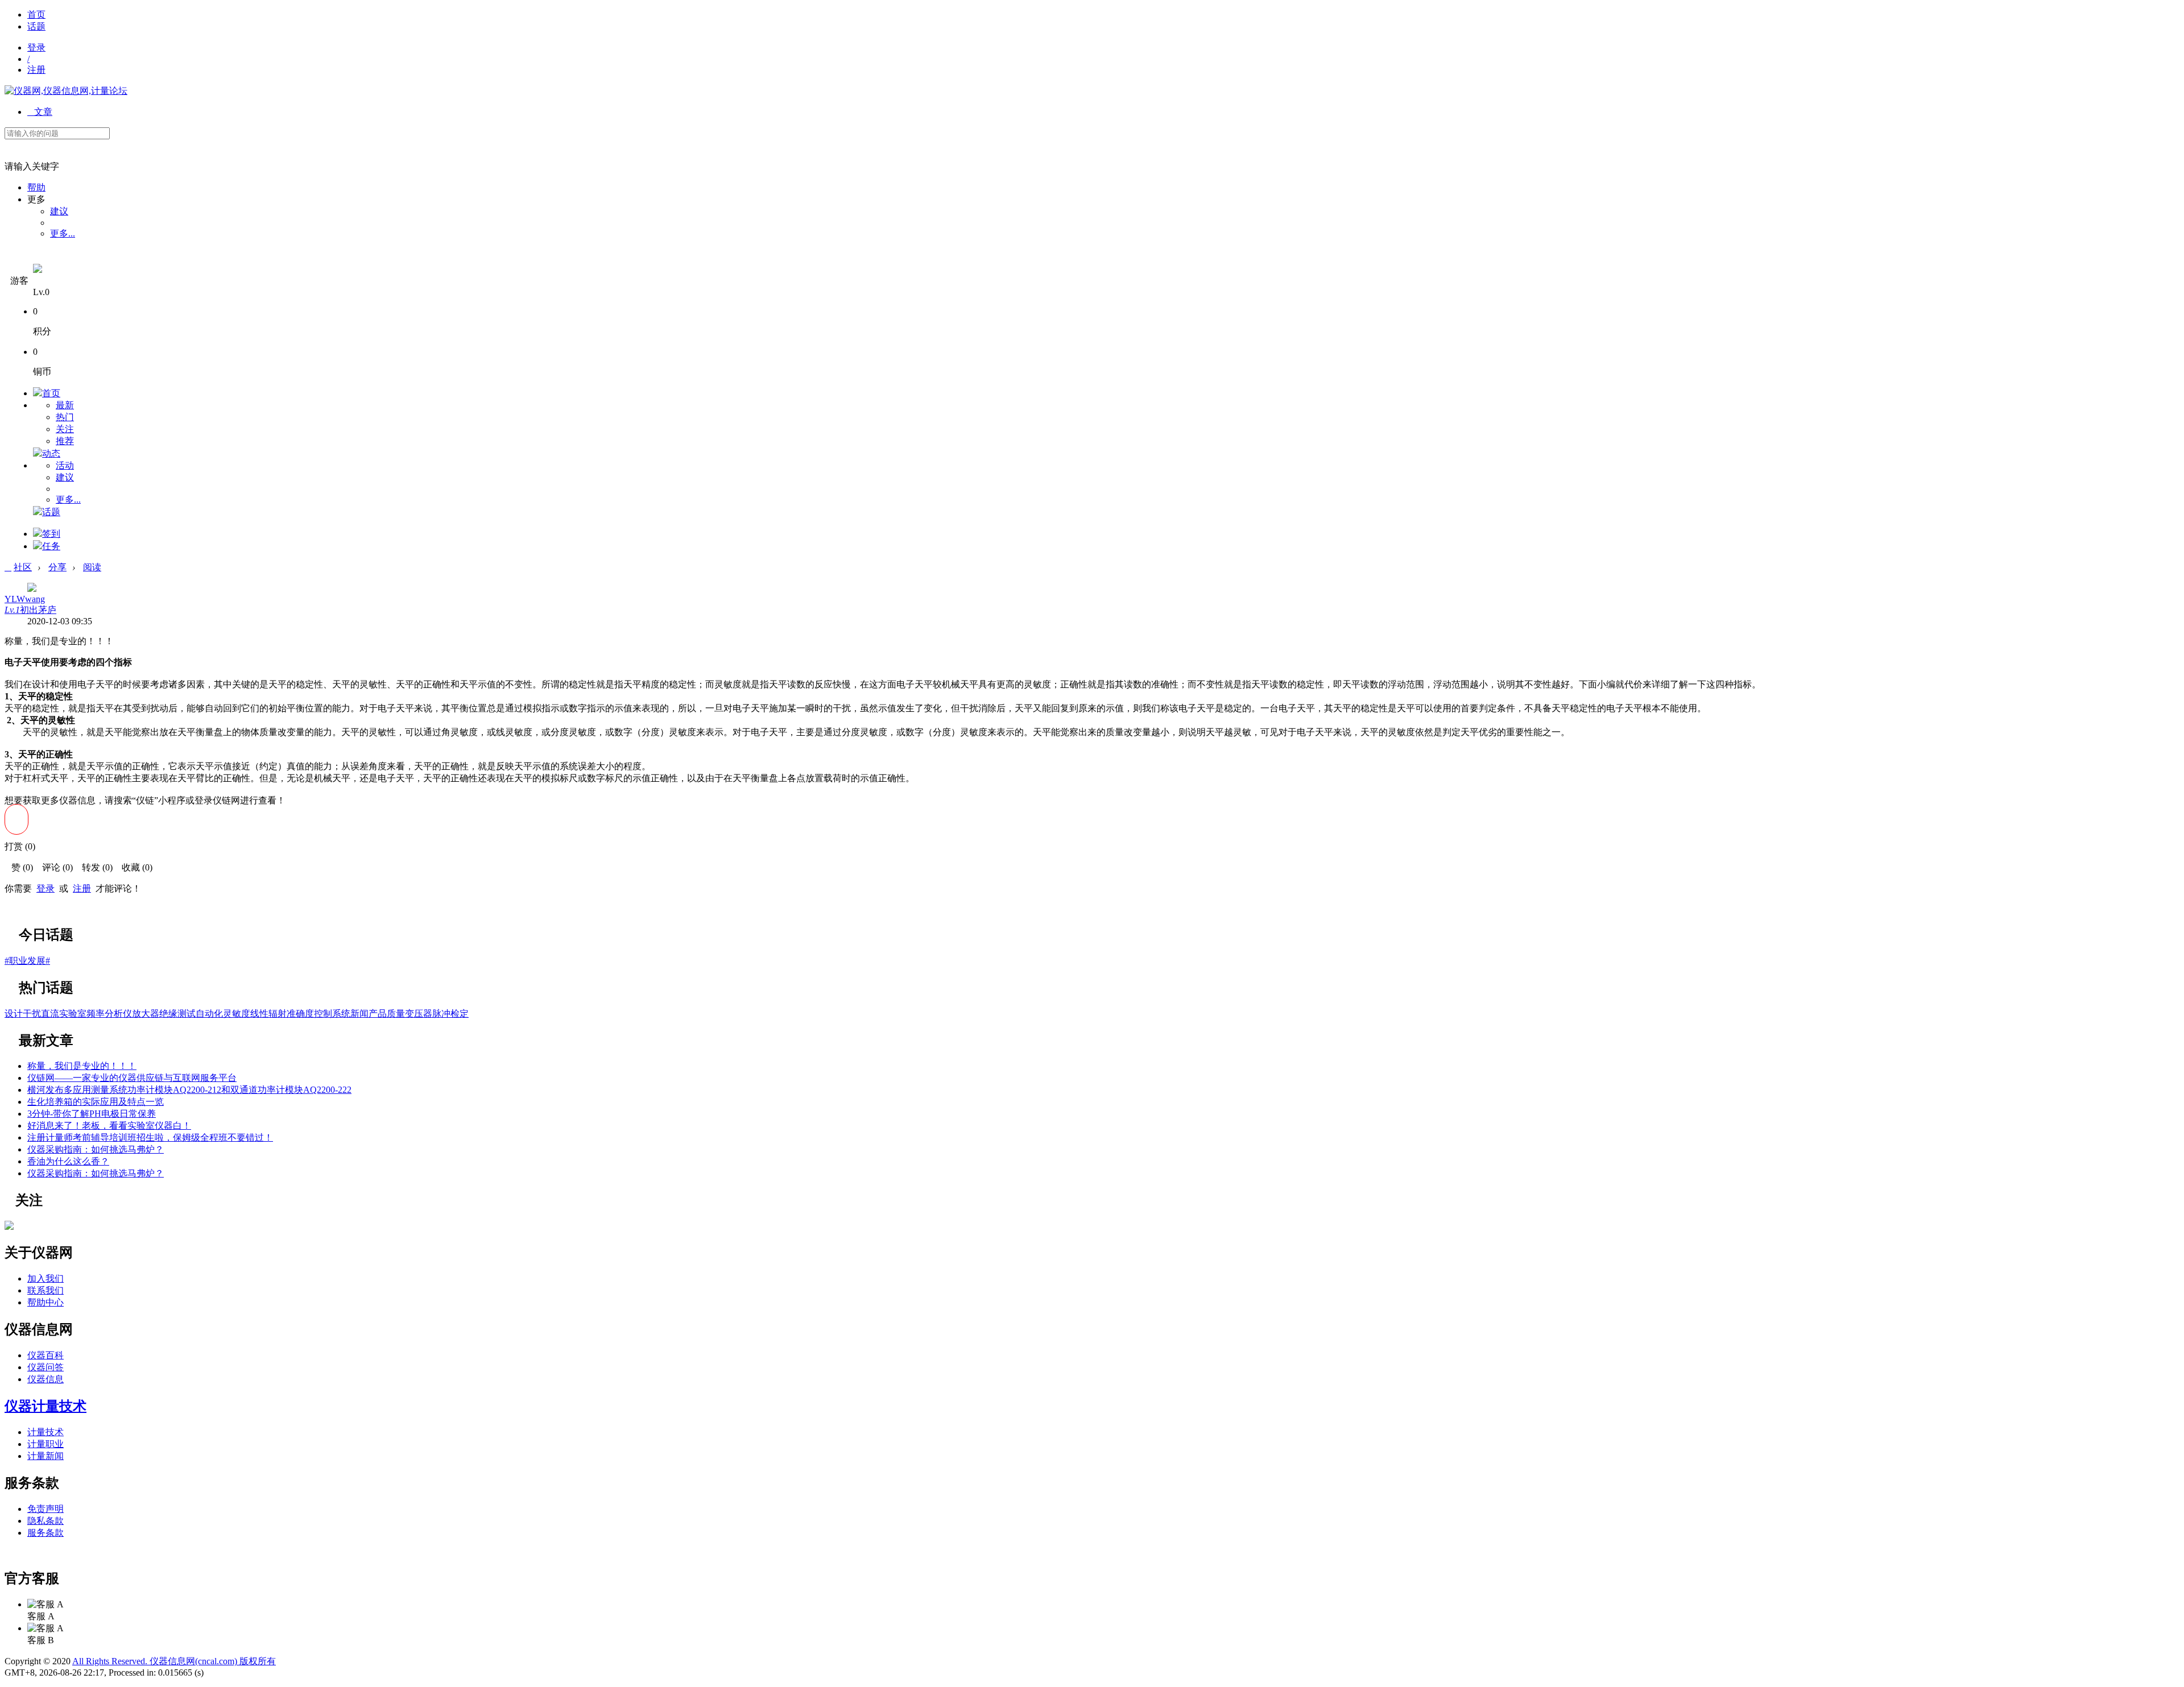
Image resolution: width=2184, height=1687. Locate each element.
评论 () (54, 867)
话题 (36, 26)
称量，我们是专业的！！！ (82, 1066)
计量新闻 (45, 1456)
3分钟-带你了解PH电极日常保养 (92, 1114)
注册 (36, 70)
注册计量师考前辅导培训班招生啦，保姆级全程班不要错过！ (150, 1137)
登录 (36, 47)
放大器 (146, 1014)
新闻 (359, 1014)
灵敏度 (237, 1014)
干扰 (32, 1014)
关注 (65, 429)
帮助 (36, 187)
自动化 (209, 1014)
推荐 (65, 441)
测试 (187, 1014)
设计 (14, 1014)
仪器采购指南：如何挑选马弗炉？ (96, 1149)
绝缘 (168, 1014)
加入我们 (45, 1278)
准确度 (300, 1014)
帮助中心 (45, 1302)
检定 (460, 1014)
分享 (57, 567)
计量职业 (45, 1444)
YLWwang (25, 599)
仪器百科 (45, 1355)
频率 (96, 1014)
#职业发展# (27, 961)
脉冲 (441, 1014)
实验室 (73, 1014)
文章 (40, 112)
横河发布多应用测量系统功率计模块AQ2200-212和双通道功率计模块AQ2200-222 (189, 1090)
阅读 (92, 567)
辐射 (278, 1014)
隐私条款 (45, 1521)
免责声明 (45, 1509)
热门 (65, 417)
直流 (50, 1014)
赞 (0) (19, 867)
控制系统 (332, 1014)
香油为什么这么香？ (68, 1161)
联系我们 (45, 1290)
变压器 (419, 1014)
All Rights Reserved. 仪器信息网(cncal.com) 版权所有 (174, 1661)
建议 (59, 211)
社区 (23, 567)
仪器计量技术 (45, 1406)
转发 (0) (94, 867)
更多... (63, 233)
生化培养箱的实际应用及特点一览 (96, 1102)
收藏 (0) (134, 867)
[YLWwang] (9, 1227)
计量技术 (45, 1432)
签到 (51, 534)
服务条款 (45, 1533)
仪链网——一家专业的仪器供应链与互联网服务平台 (132, 1078)
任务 (51, 546)
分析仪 (118, 1014)
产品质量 (387, 1014)
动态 (51, 453)
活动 (65, 465)
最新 (65, 405)
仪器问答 (45, 1367)
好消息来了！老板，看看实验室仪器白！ (109, 1126)
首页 (36, 14)
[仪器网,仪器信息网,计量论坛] (66, 91)
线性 (259, 1014)
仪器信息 (45, 1379)
